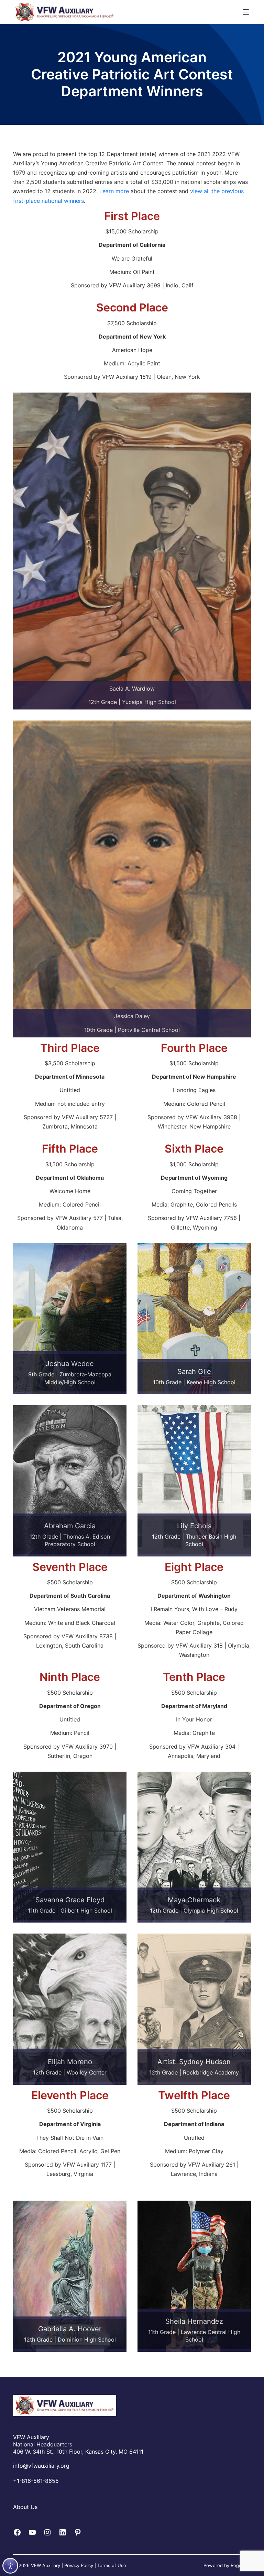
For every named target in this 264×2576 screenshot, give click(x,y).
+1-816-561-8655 (36, 2481)
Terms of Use (112, 2565)
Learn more (114, 191)
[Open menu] (246, 12)
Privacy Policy (79, 2565)
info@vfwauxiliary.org (41, 2466)
